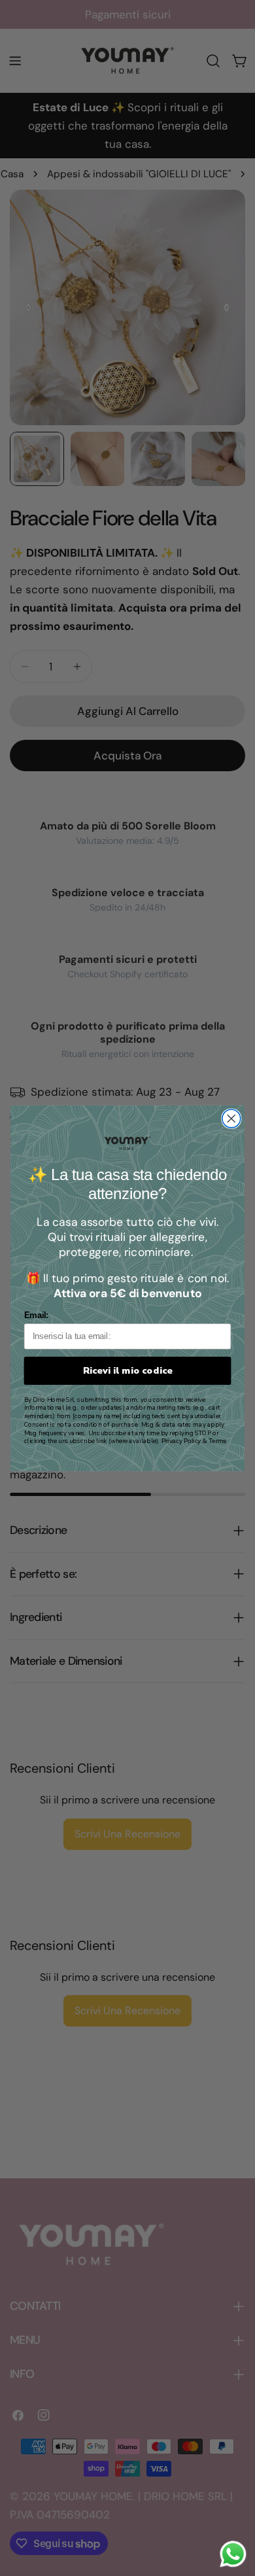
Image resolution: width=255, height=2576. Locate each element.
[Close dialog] (231, 1119)
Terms (217, 1441)
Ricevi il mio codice (128, 1370)
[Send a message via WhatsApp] (233, 2554)
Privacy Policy (181, 1441)
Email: (36, 1315)
